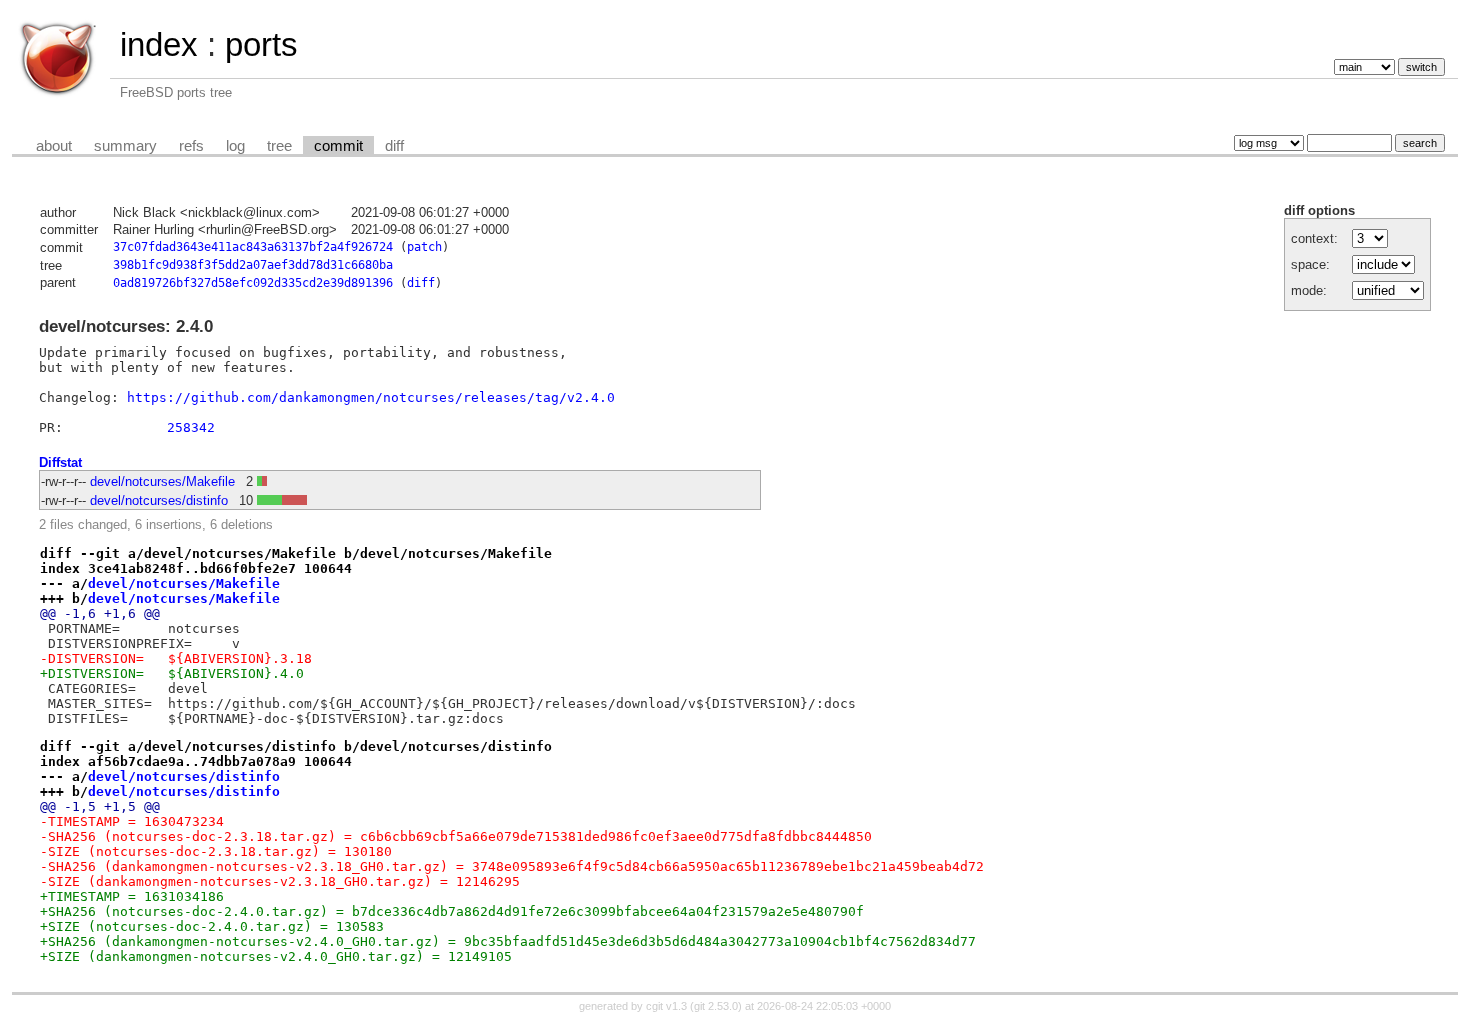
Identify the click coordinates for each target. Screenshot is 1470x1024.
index (159, 44)
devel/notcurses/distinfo (159, 500)
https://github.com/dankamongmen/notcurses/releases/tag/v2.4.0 (371, 397)
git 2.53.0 (716, 1006)
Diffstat (60, 462)
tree (279, 146)
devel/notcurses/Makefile (162, 481)
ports (261, 44)
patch (424, 247)
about (54, 146)
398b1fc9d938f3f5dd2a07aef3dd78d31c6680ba (253, 265)
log (235, 146)
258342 (191, 427)
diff (394, 146)
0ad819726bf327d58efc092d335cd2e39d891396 (253, 283)
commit (338, 146)
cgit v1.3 (666, 1006)
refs (191, 146)
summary (125, 146)
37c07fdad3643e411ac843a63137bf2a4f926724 (253, 247)
